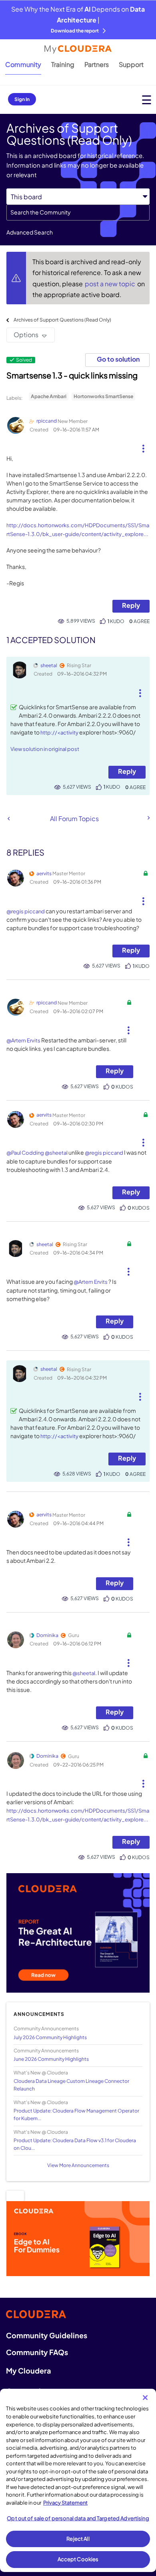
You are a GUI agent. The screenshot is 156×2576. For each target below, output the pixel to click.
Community (23, 64)
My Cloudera (28, 2371)
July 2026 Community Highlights (50, 2037)
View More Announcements (78, 2165)
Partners (97, 64)
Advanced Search (30, 232)
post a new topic (111, 284)
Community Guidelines (47, 2335)
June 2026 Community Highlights (51, 2059)
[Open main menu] (147, 100)
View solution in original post (45, 749)
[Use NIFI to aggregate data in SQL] (9, 819)
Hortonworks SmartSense (103, 396)
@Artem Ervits (23, 1040)
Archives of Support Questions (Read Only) (62, 320)
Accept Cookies (78, 2559)
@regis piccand (26, 911)
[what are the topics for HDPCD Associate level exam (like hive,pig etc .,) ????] (148, 818)
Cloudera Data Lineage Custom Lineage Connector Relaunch (71, 2085)
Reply (131, 605)
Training (63, 64)
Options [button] (26, 335)
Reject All (78, 2539)
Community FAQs (37, 2352)
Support (131, 64)
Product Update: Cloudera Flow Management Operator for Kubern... (76, 2115)
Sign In (22, 99)
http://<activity (59, 733)
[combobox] (78, 212)
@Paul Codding (25, 1153)
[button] (143, 445)
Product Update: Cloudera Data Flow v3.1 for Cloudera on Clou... (75, 2144)
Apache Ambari (49, 396)
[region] (78, 2480)
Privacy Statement (65, 2503)
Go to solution (118, 359)
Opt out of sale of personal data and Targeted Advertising (78, 2518)
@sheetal (56, 1153)
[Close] (145, 2398)
